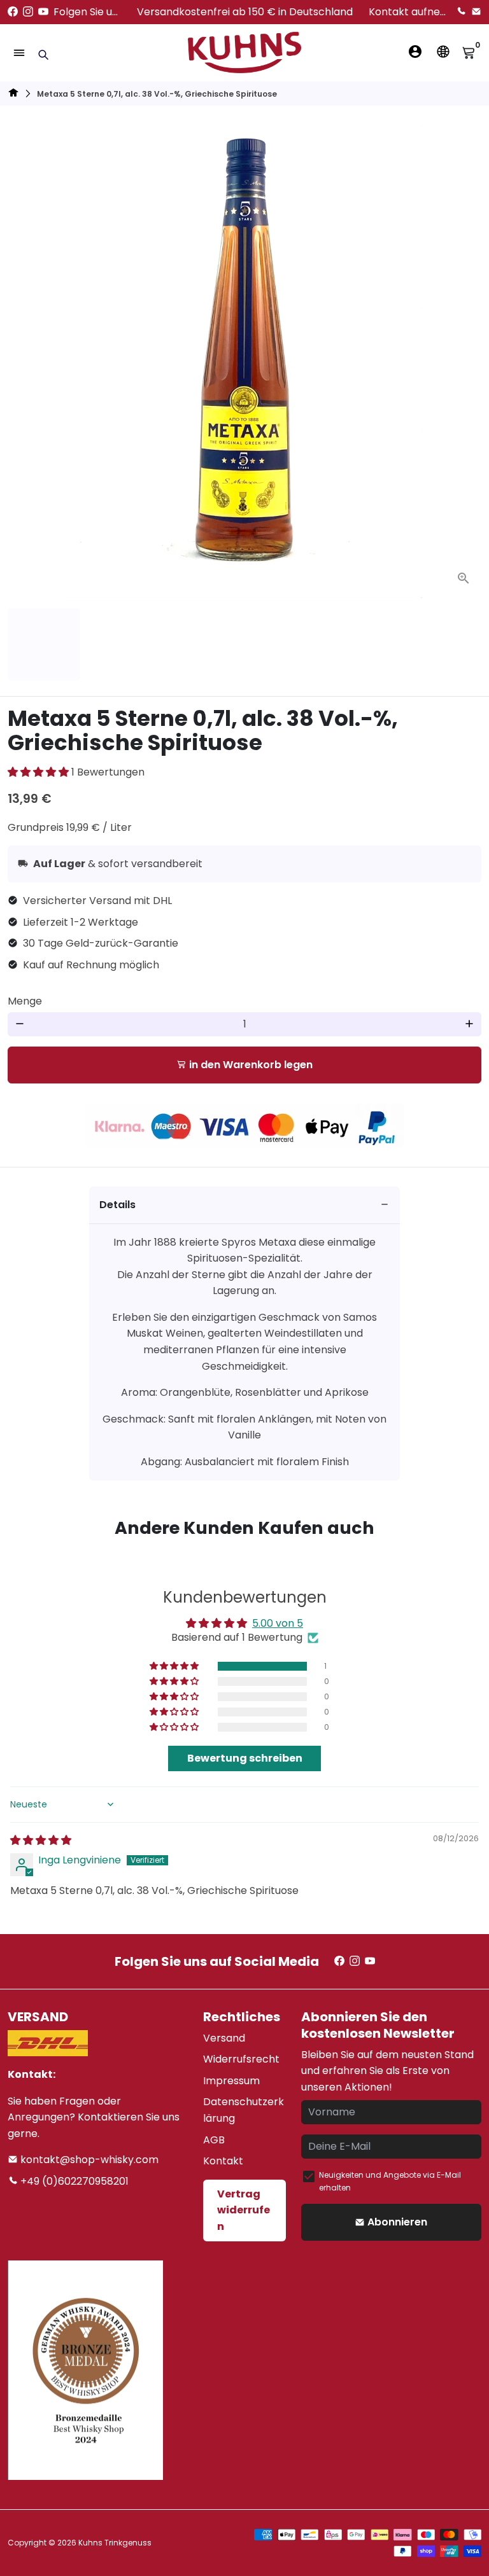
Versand (224, 2038)
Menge (25, 1001)
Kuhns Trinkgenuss (115, 2543)
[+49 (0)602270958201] (461, 12)
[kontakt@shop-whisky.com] (476, 12)
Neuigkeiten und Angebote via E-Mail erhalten (390, 2181)
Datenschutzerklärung (244, 2110)
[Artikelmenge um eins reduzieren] (20, 1024)
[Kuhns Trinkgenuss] (13, 94)
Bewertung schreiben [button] (245, 1758)
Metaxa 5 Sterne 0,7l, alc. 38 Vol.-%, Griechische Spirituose (157, 94)
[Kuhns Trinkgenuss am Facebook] (13, 12)
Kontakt (223, 2161)
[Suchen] (43, 55)
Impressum (231, 2081)
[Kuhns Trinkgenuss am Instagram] (28, 12)
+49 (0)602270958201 (73, 2181)
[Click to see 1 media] (44, 644)
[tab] (244, 1205)
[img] (41, 1840)
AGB (214, 2140)
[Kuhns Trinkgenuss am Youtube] (43, 12)
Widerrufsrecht (241, 2059)
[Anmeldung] (415, 52)
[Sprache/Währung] (443, 52)
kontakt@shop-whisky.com (88, 2160)
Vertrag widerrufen (244, 2210)
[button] (39, 772)
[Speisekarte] (19, 53)
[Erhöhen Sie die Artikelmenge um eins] (469, 1024)
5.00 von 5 (278, 1623)
